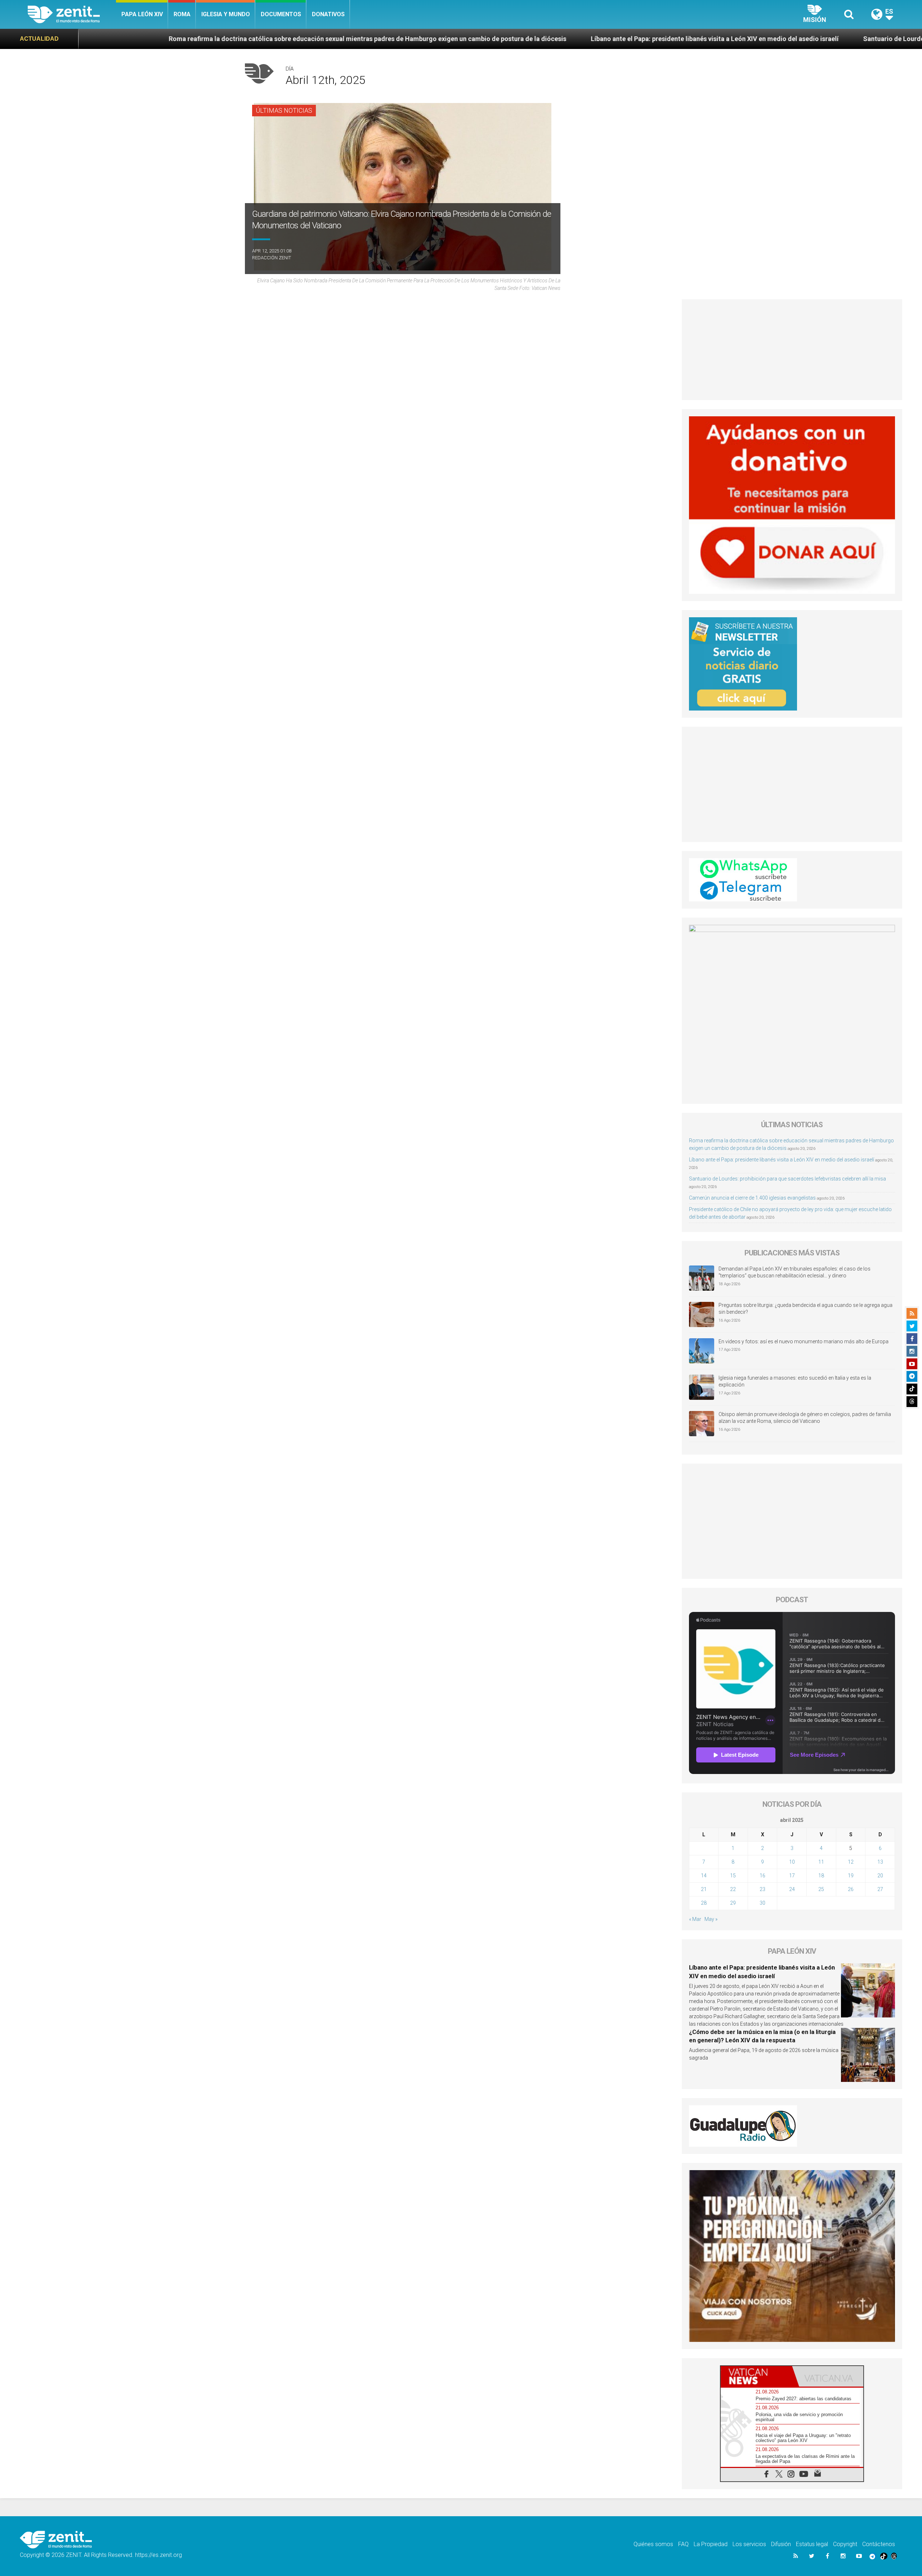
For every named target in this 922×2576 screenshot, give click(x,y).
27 (880, 1889)
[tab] (756, 2376)
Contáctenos (879, 2544)
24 (792, 1889)
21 (704, 1889)
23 (762, 1889)
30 (762, 1903)
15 (733, 1876)
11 (821, 1862)
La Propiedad (711, 2544)
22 (733, 1889)
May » (711, 1919)
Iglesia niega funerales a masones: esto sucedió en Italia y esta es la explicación (795, 1381)
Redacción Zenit (272, 258)
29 (733, 1903)
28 (704, 1903)
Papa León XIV (142, 14)
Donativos (328, 14)
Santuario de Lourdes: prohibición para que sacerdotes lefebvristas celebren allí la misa (763, 39)
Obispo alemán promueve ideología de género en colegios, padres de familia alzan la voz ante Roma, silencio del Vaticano (805, 1418)
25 (821, 1889)
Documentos (281, 14)
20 (880, 1876)
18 (821, 1876)
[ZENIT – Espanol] (72, 14)
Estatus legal (812, 2544)
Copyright (845, 2544)
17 (792, 1876)
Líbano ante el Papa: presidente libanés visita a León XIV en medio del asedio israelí (484, 39)
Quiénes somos (653, 2544)
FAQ (683, 2544)
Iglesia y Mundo (226, 14)
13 (880, 1862)
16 (762, 1876)
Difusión (781, 2544)
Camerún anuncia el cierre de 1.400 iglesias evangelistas (752, 1198)
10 (792, 1862)
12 (851, 1862)
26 (851, 1889)
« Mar (695, 1919)
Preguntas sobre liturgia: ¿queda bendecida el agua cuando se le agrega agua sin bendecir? (805, 1309)
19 (851, 1876)
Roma (182, 14)
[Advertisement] (792, 350)
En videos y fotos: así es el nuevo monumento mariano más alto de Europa (804, 1341)
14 (704, 1876)
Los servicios (749, 2544)
